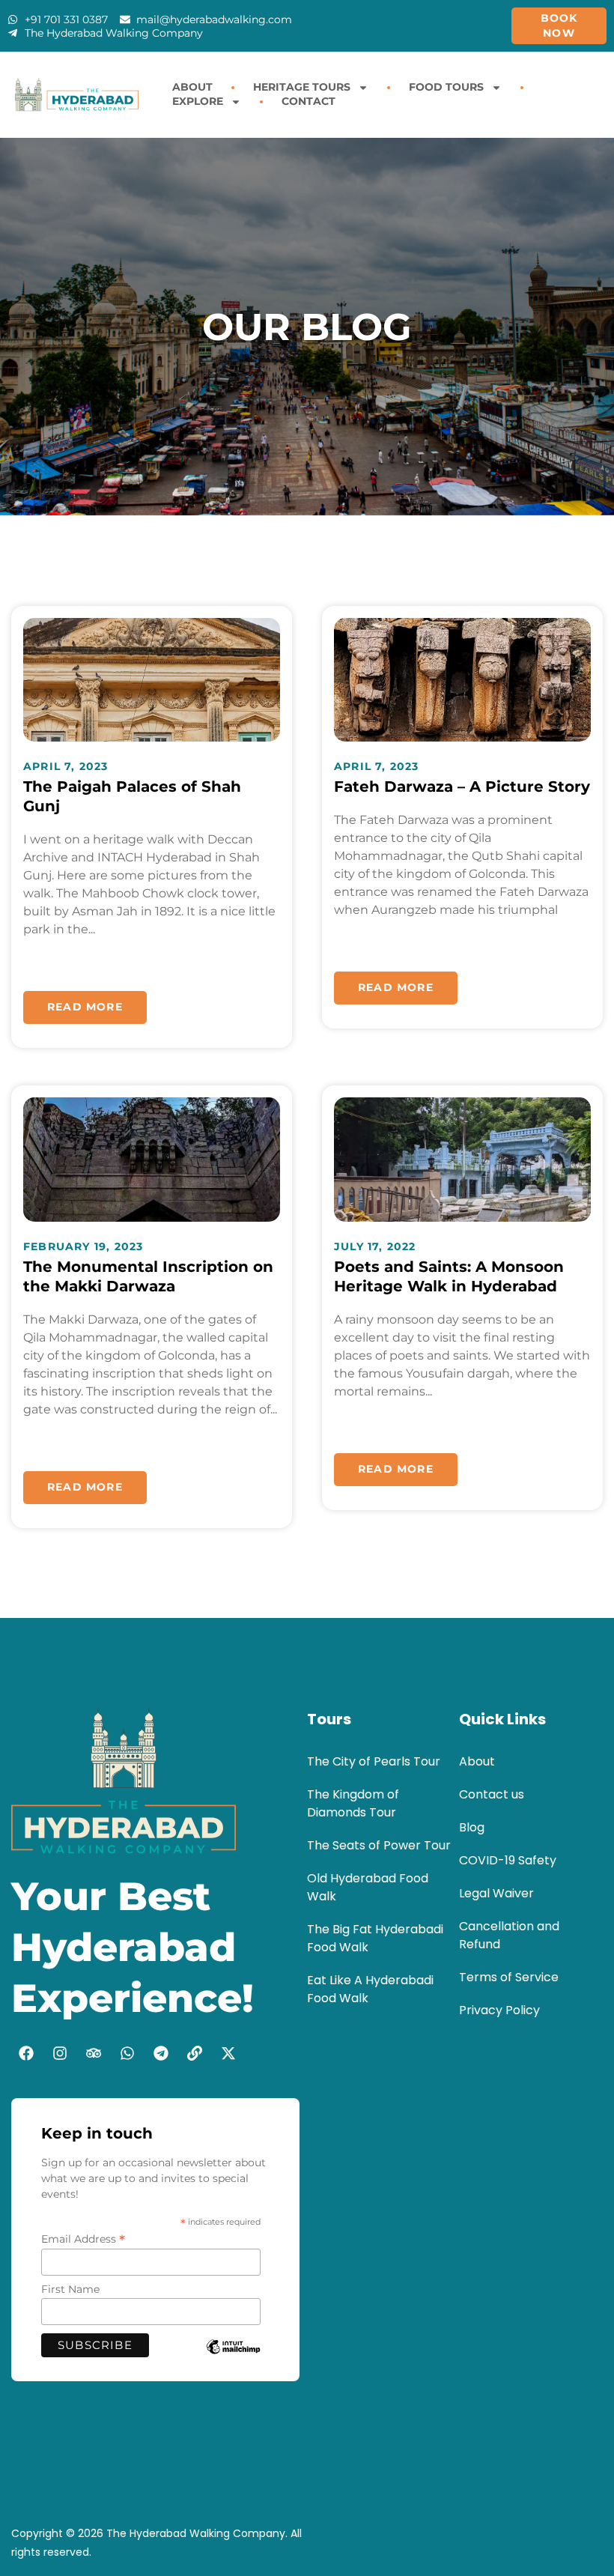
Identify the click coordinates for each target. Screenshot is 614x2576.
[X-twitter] (228, 2053)
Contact (308, 101)
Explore (198, 101)
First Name (70, 2289)
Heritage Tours (302, 87)
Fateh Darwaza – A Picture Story (462, 787)
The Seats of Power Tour (379, 1845)
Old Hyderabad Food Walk (368, 1887)
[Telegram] (161, 2053)
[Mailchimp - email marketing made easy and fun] (233, 2358)
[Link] (195, 2053)
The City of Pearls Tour (374, 1761)
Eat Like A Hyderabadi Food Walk (370, 1989)
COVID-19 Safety (508, 1860)
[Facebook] (26, 2053)
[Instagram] (60, 2053)
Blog (472, 1827)
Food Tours (446, 87)
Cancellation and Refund (509, 1935)
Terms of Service (509, 1977)
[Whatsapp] (127, 2053)
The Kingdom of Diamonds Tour (353, 1803)
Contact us (492, 1794)
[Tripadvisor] (94, 2053)
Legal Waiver (496, 1893)
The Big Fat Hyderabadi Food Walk (375, 1938)
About (192, 87)
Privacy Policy (499, 2010)
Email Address (83, 2239)
